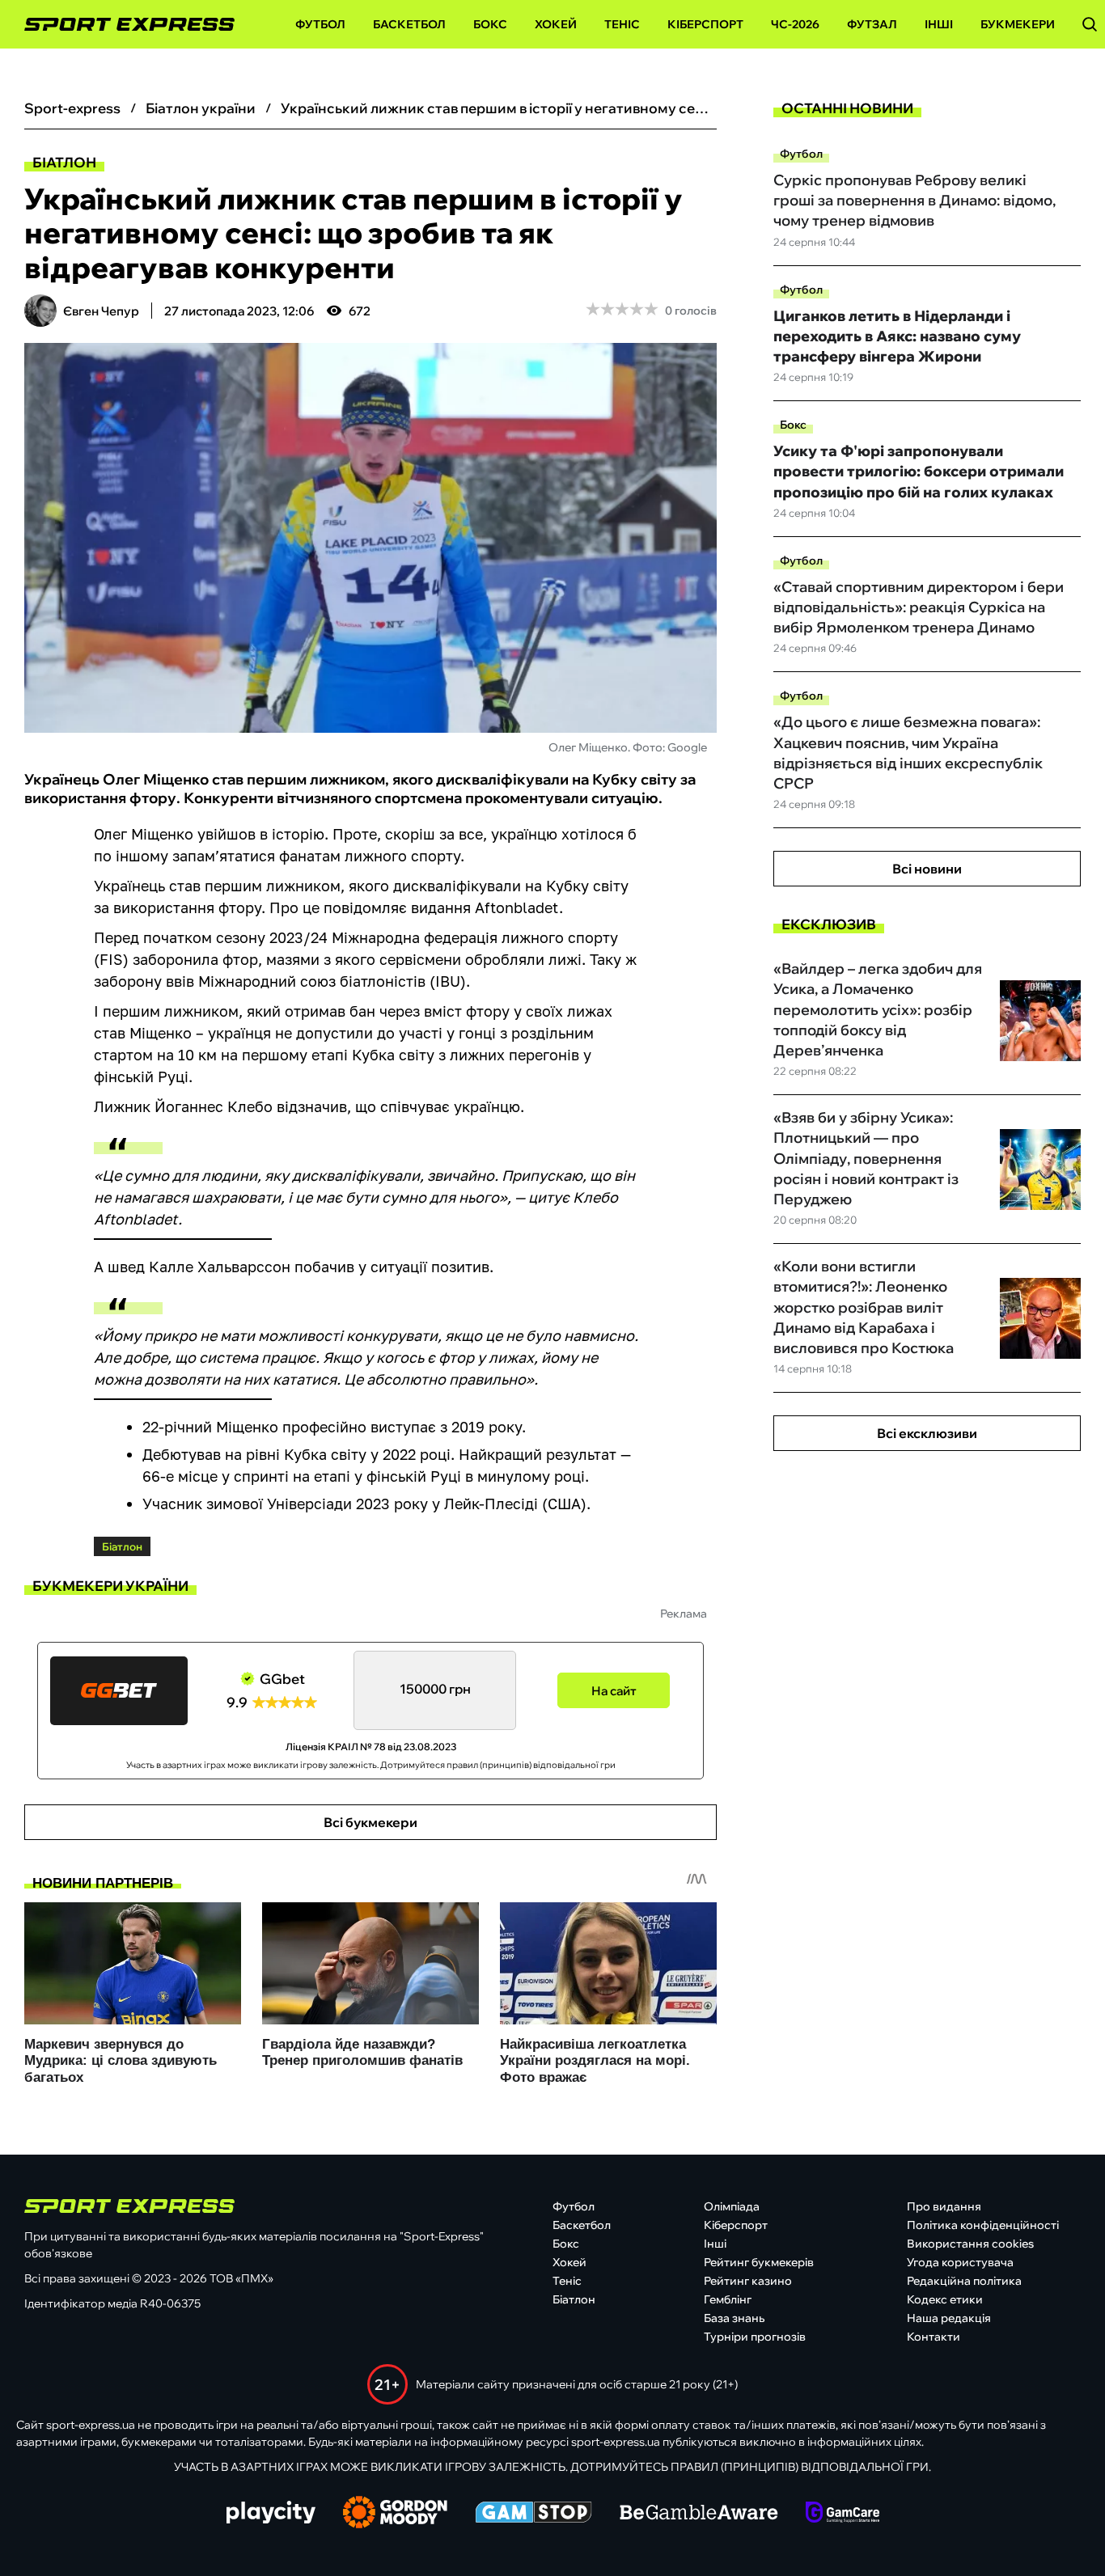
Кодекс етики (945, 2299)
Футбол (320, 24)
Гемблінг (728, 2299)
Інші (939, 24)
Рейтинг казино (748, 2281)
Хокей (556, 24)
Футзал (872, 24)
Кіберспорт (705, 24)
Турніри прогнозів (755, 2337)
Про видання (944, 2206)
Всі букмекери (370, 1822)
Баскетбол (409, 24)
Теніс (622, 24)
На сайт (614, 1691)
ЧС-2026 (795, 24)
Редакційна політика (964, 2281)
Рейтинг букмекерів (759, 2262)
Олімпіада (732, 2206)
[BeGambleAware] (699, 2514)
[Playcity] (271, 2513)
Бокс (490, 24)
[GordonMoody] (395, 2514)
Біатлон (64, 162)
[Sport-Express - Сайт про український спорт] (121, 25)
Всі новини (927, 869)
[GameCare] (843, 2514)
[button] (1090, 24)
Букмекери (1018, 24)
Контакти (934, 2337)
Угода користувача (960, 2262)
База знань (734, 2318)
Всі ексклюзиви (927, 1433)
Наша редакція (949, 2318)
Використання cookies (970, 2244)
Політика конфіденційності (983, 2225)
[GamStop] (533, 2514)
